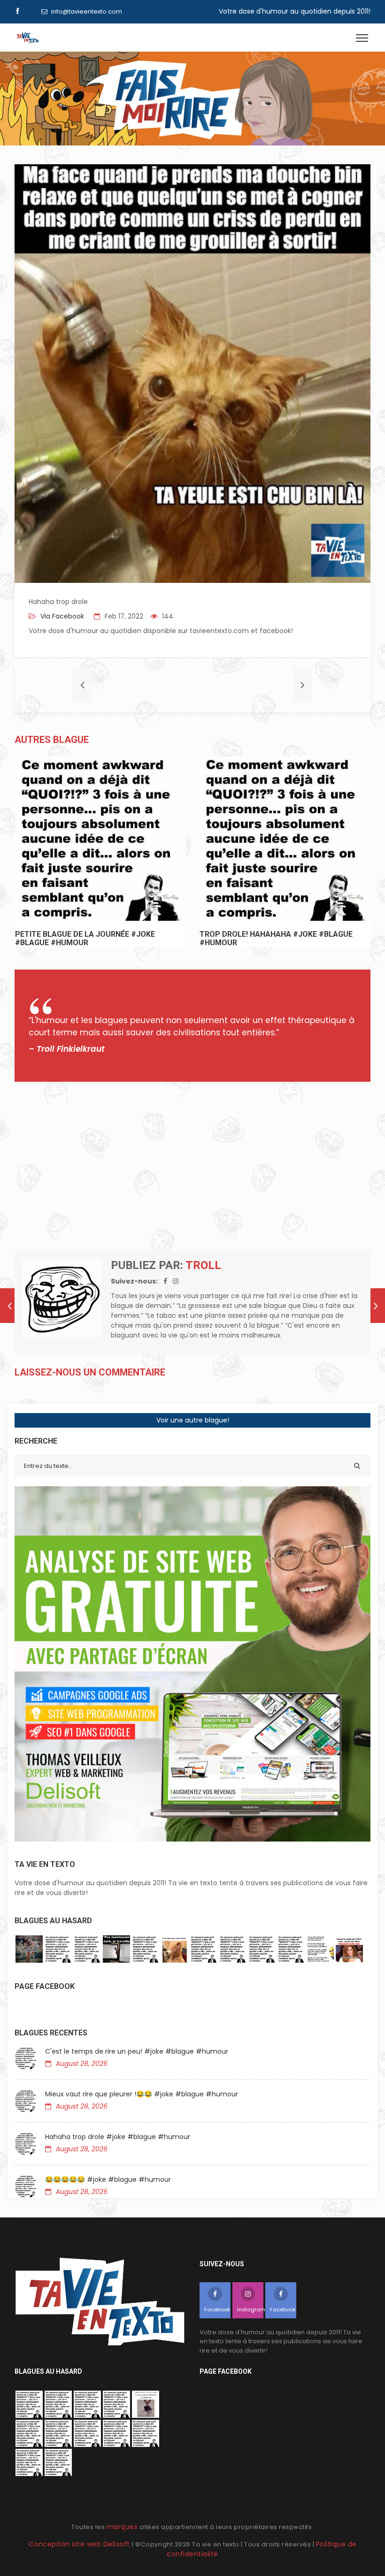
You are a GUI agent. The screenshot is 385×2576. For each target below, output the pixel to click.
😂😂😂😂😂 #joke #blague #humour (108, 2179)
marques (122, 2527)
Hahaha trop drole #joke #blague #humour (118, 2137)
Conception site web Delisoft (81, 2544)
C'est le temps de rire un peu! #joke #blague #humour (137, 2051)
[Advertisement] (192, 1166)
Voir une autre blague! (193, 1420)
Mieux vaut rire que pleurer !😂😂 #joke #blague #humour (142, 2094)
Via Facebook (61, 616)
